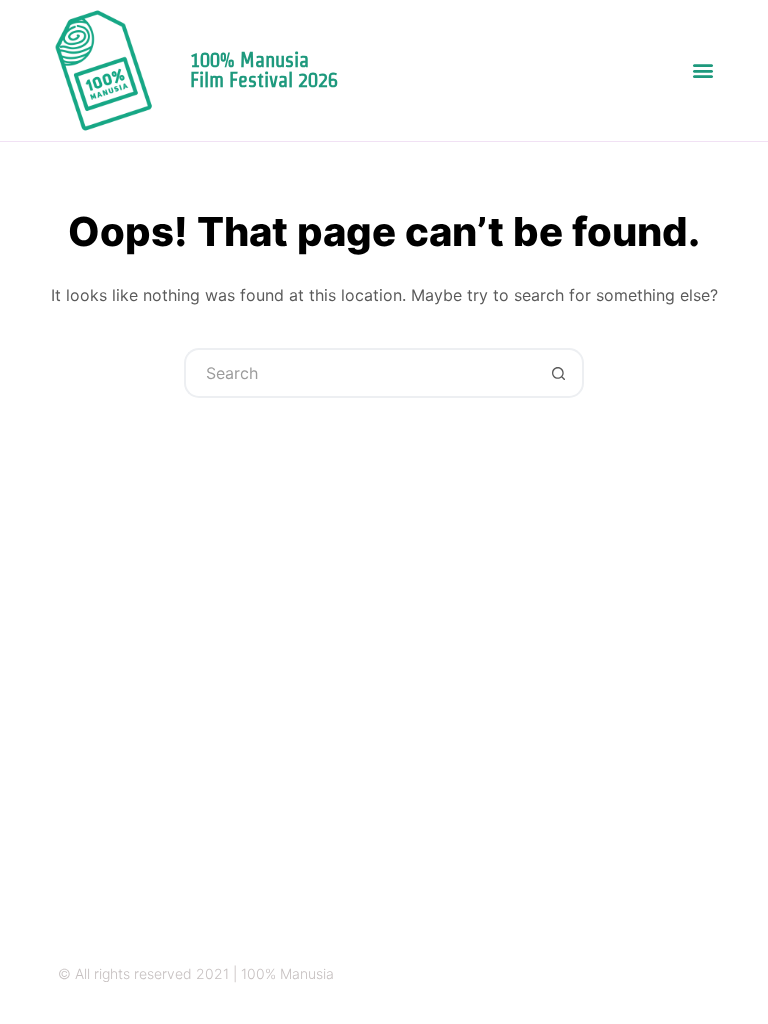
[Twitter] (624, 974)
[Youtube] (702, 974)
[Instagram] (585, 974)
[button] (703, 70)
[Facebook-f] (663, 974)
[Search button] (559, 373)
